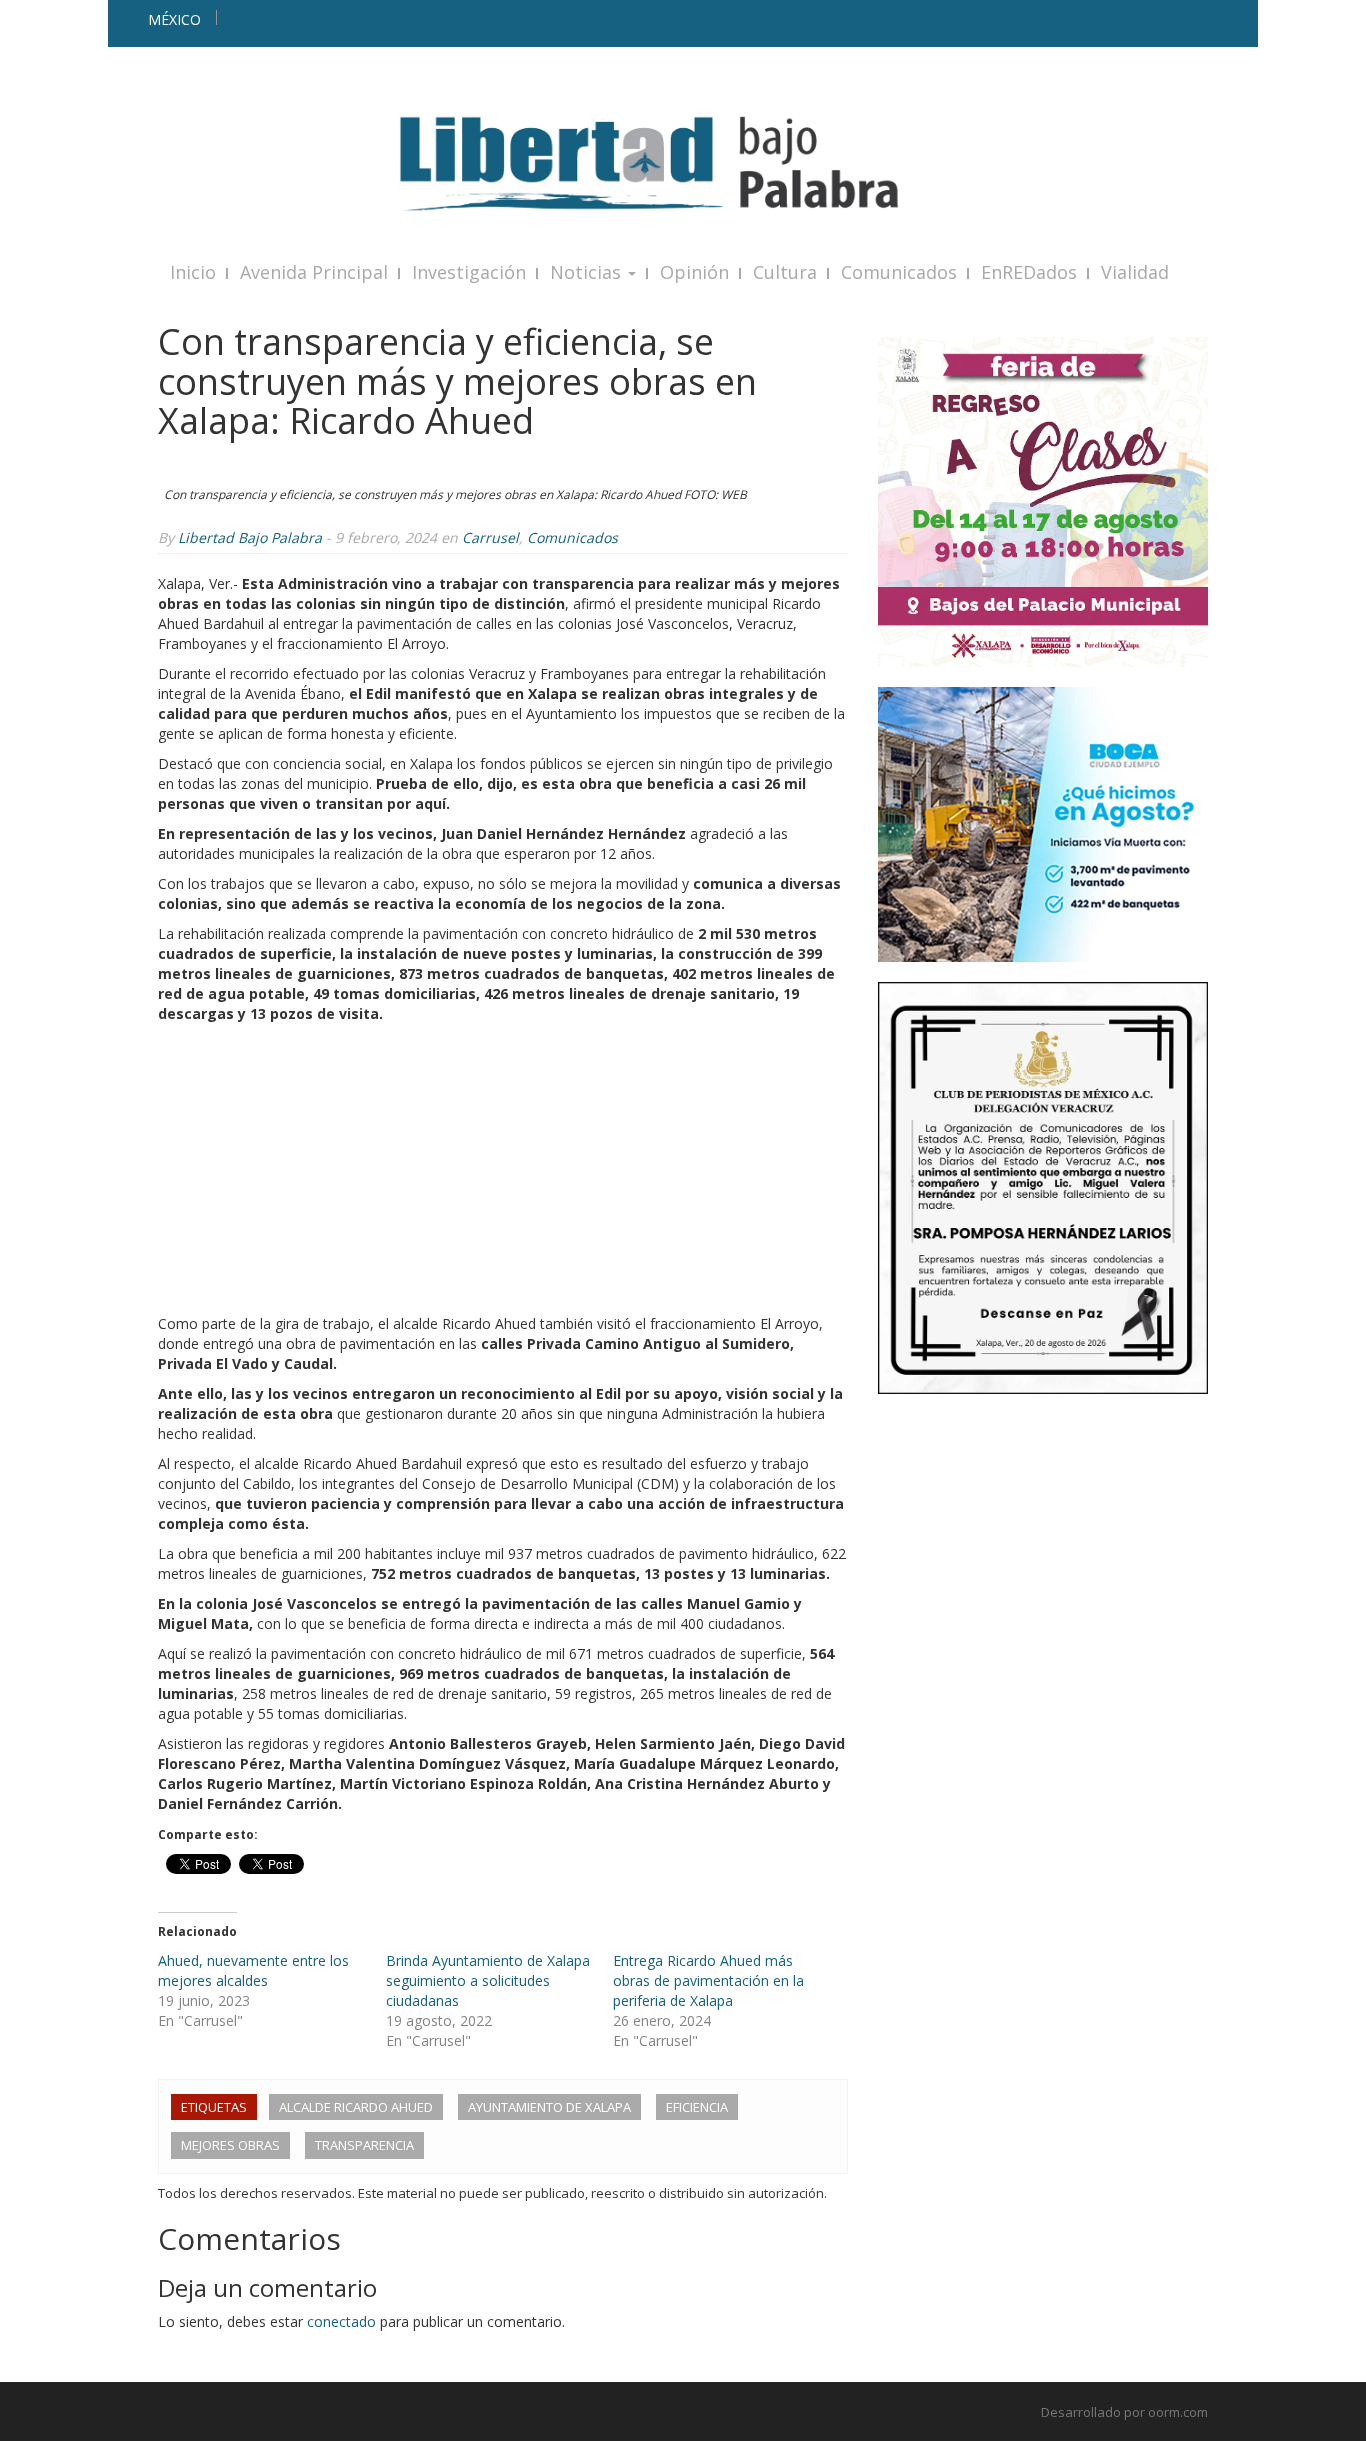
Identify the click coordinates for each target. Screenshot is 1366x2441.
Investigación (469, 272)
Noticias (588, 272)
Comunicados (899, 272)
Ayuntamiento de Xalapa (549, 2107)
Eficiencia (697, 2107)
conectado (341, 2321)
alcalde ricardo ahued (356, 2107)
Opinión (694, 272)
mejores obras (230, 2145)
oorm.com (1178, 2412)
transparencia (364, 2145)
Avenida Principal (314, 272)
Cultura (785, 272)
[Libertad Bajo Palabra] (683, 163)
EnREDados (1029, 272)
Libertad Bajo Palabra (250, 537)
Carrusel (490, 537)
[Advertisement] (503, 1174)
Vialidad (1135, 272)
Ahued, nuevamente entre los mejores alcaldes (253, 1970)
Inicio (193, 272)
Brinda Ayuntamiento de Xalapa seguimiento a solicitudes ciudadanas (488, 1980)
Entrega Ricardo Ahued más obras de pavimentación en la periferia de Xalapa (708, 1980)
